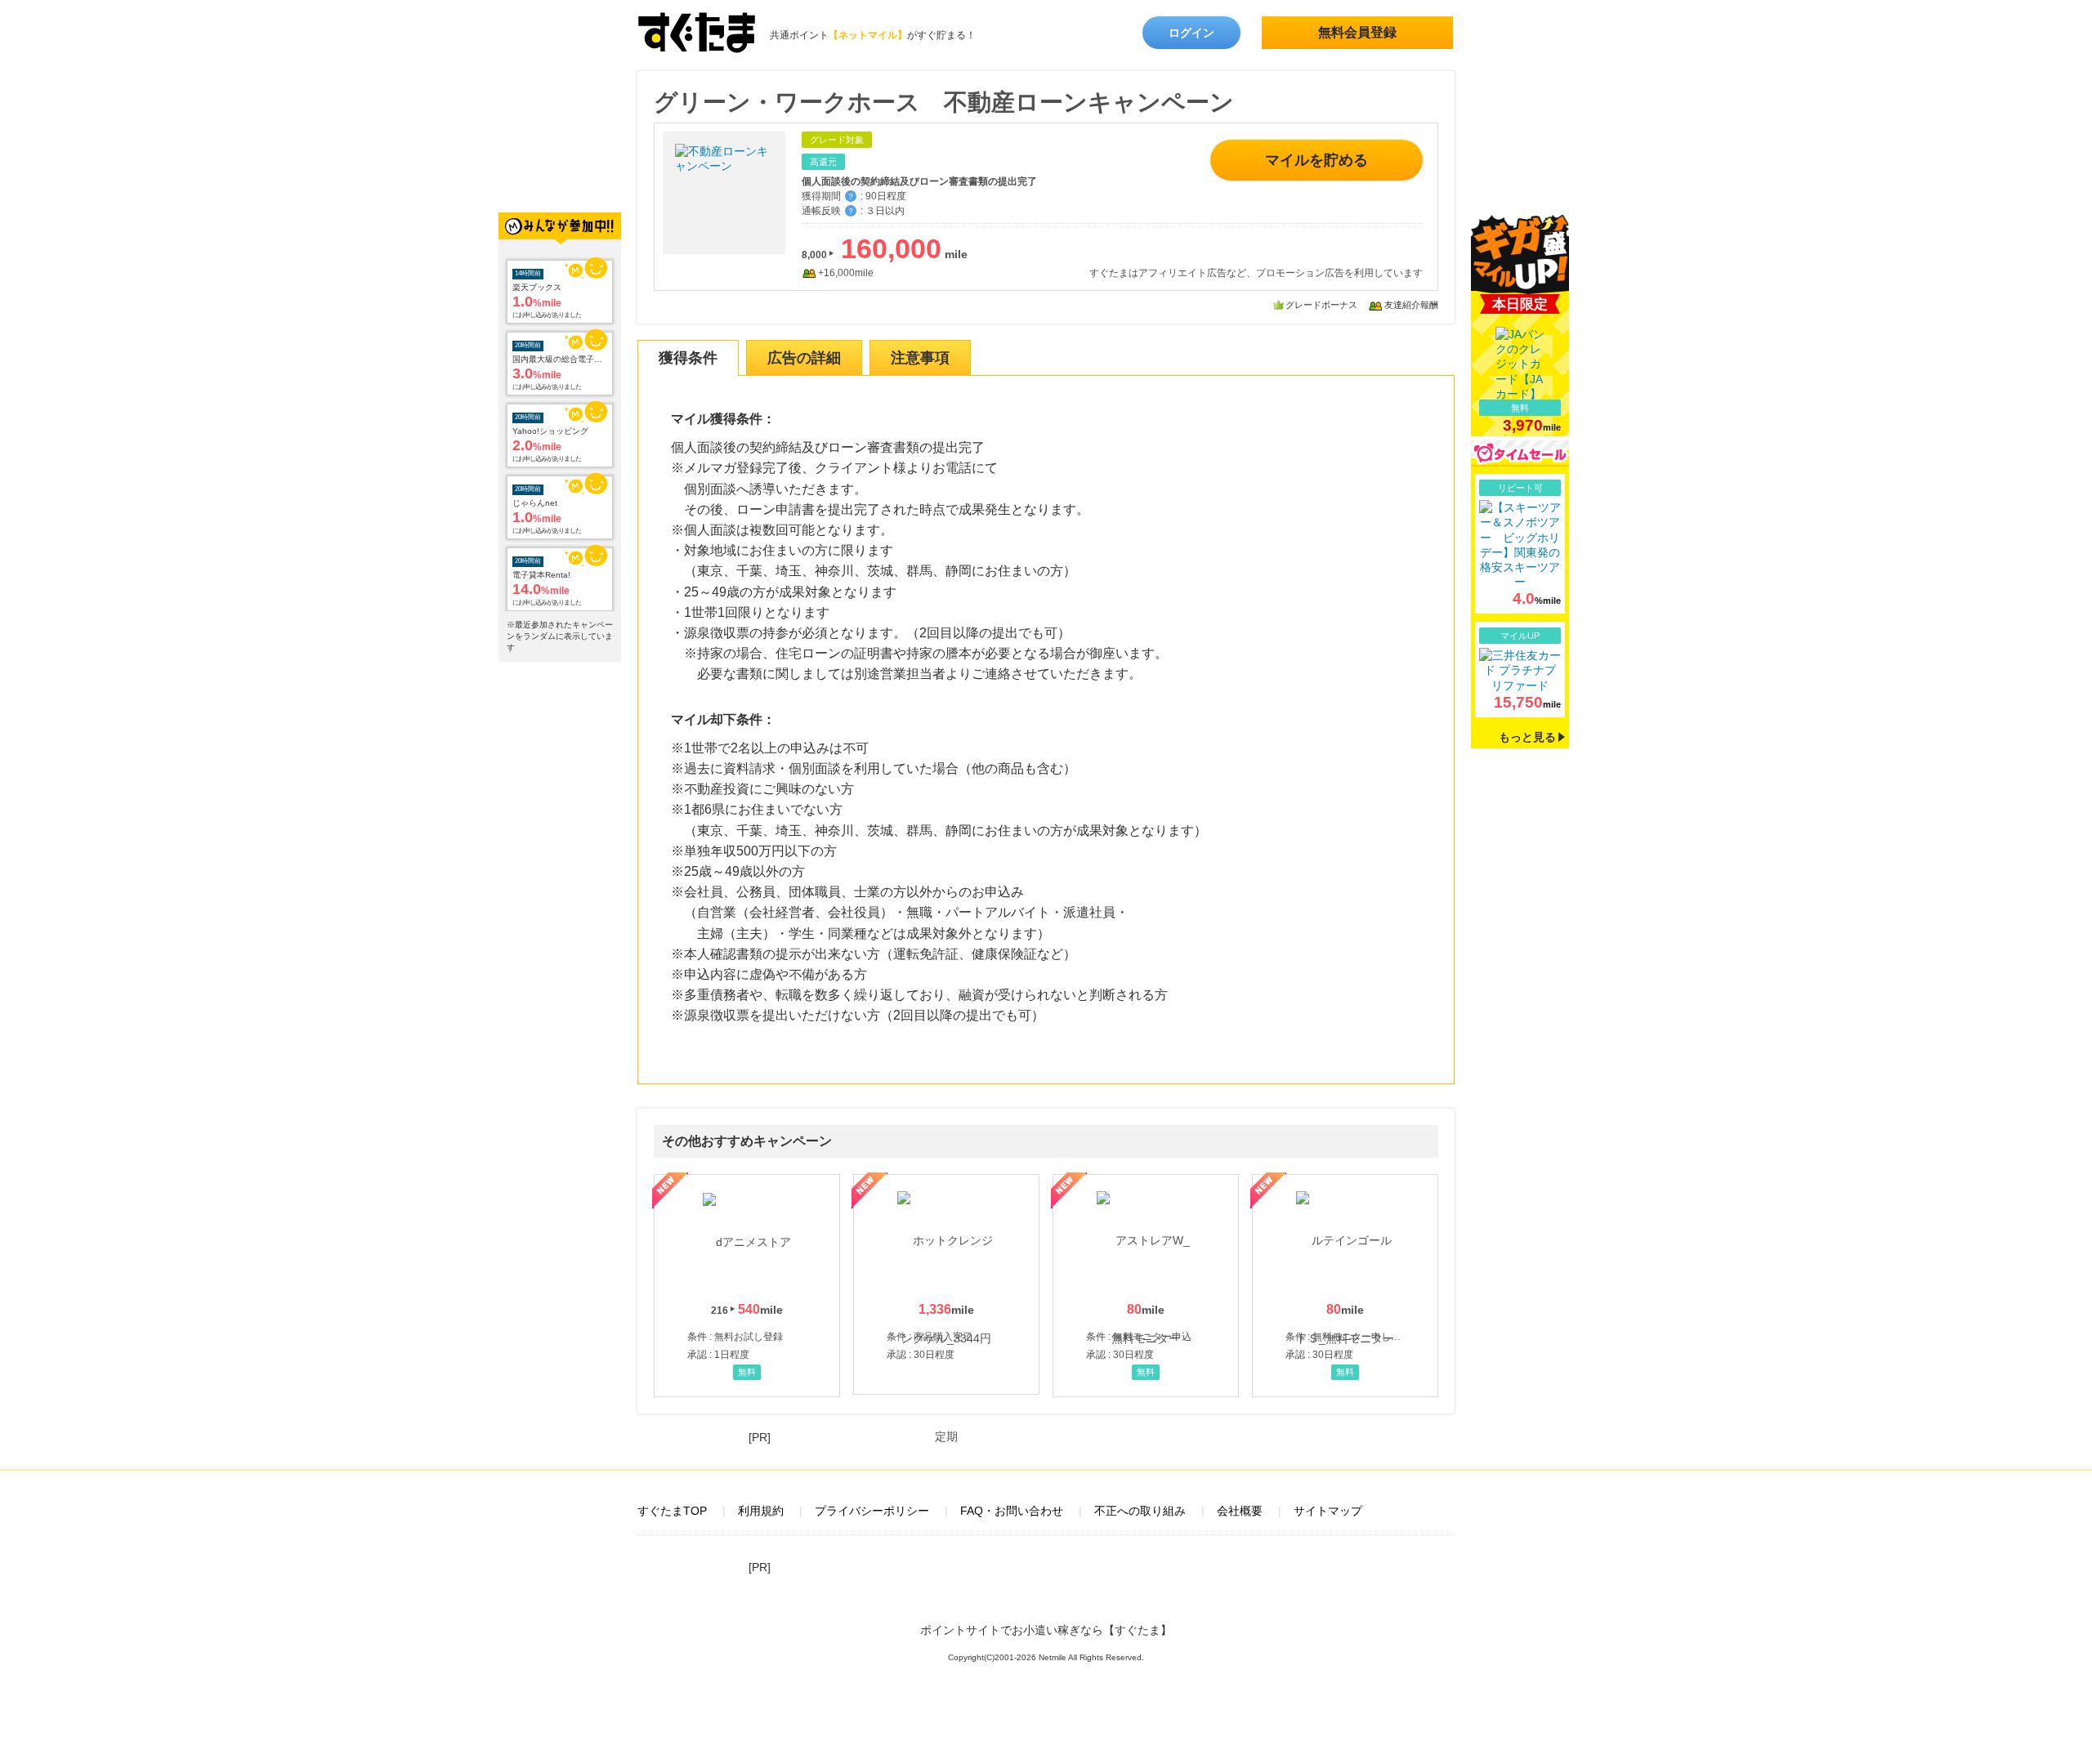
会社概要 (1240, 1511)
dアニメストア (747, 1285)
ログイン (1191, 33)
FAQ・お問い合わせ (1012, 1511)
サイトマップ (1328, 1511)
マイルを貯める (1316, 160)
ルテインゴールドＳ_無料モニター (1345, 1285)
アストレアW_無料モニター (1146, 1285)
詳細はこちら (1520, 544)
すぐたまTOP (672, 1511)
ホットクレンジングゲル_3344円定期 (946, 1284)
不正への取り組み (1140, 1511)
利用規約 (761, 1511)
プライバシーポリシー (872, 1511)
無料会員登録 (1357, 32)
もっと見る (1527, 737)
